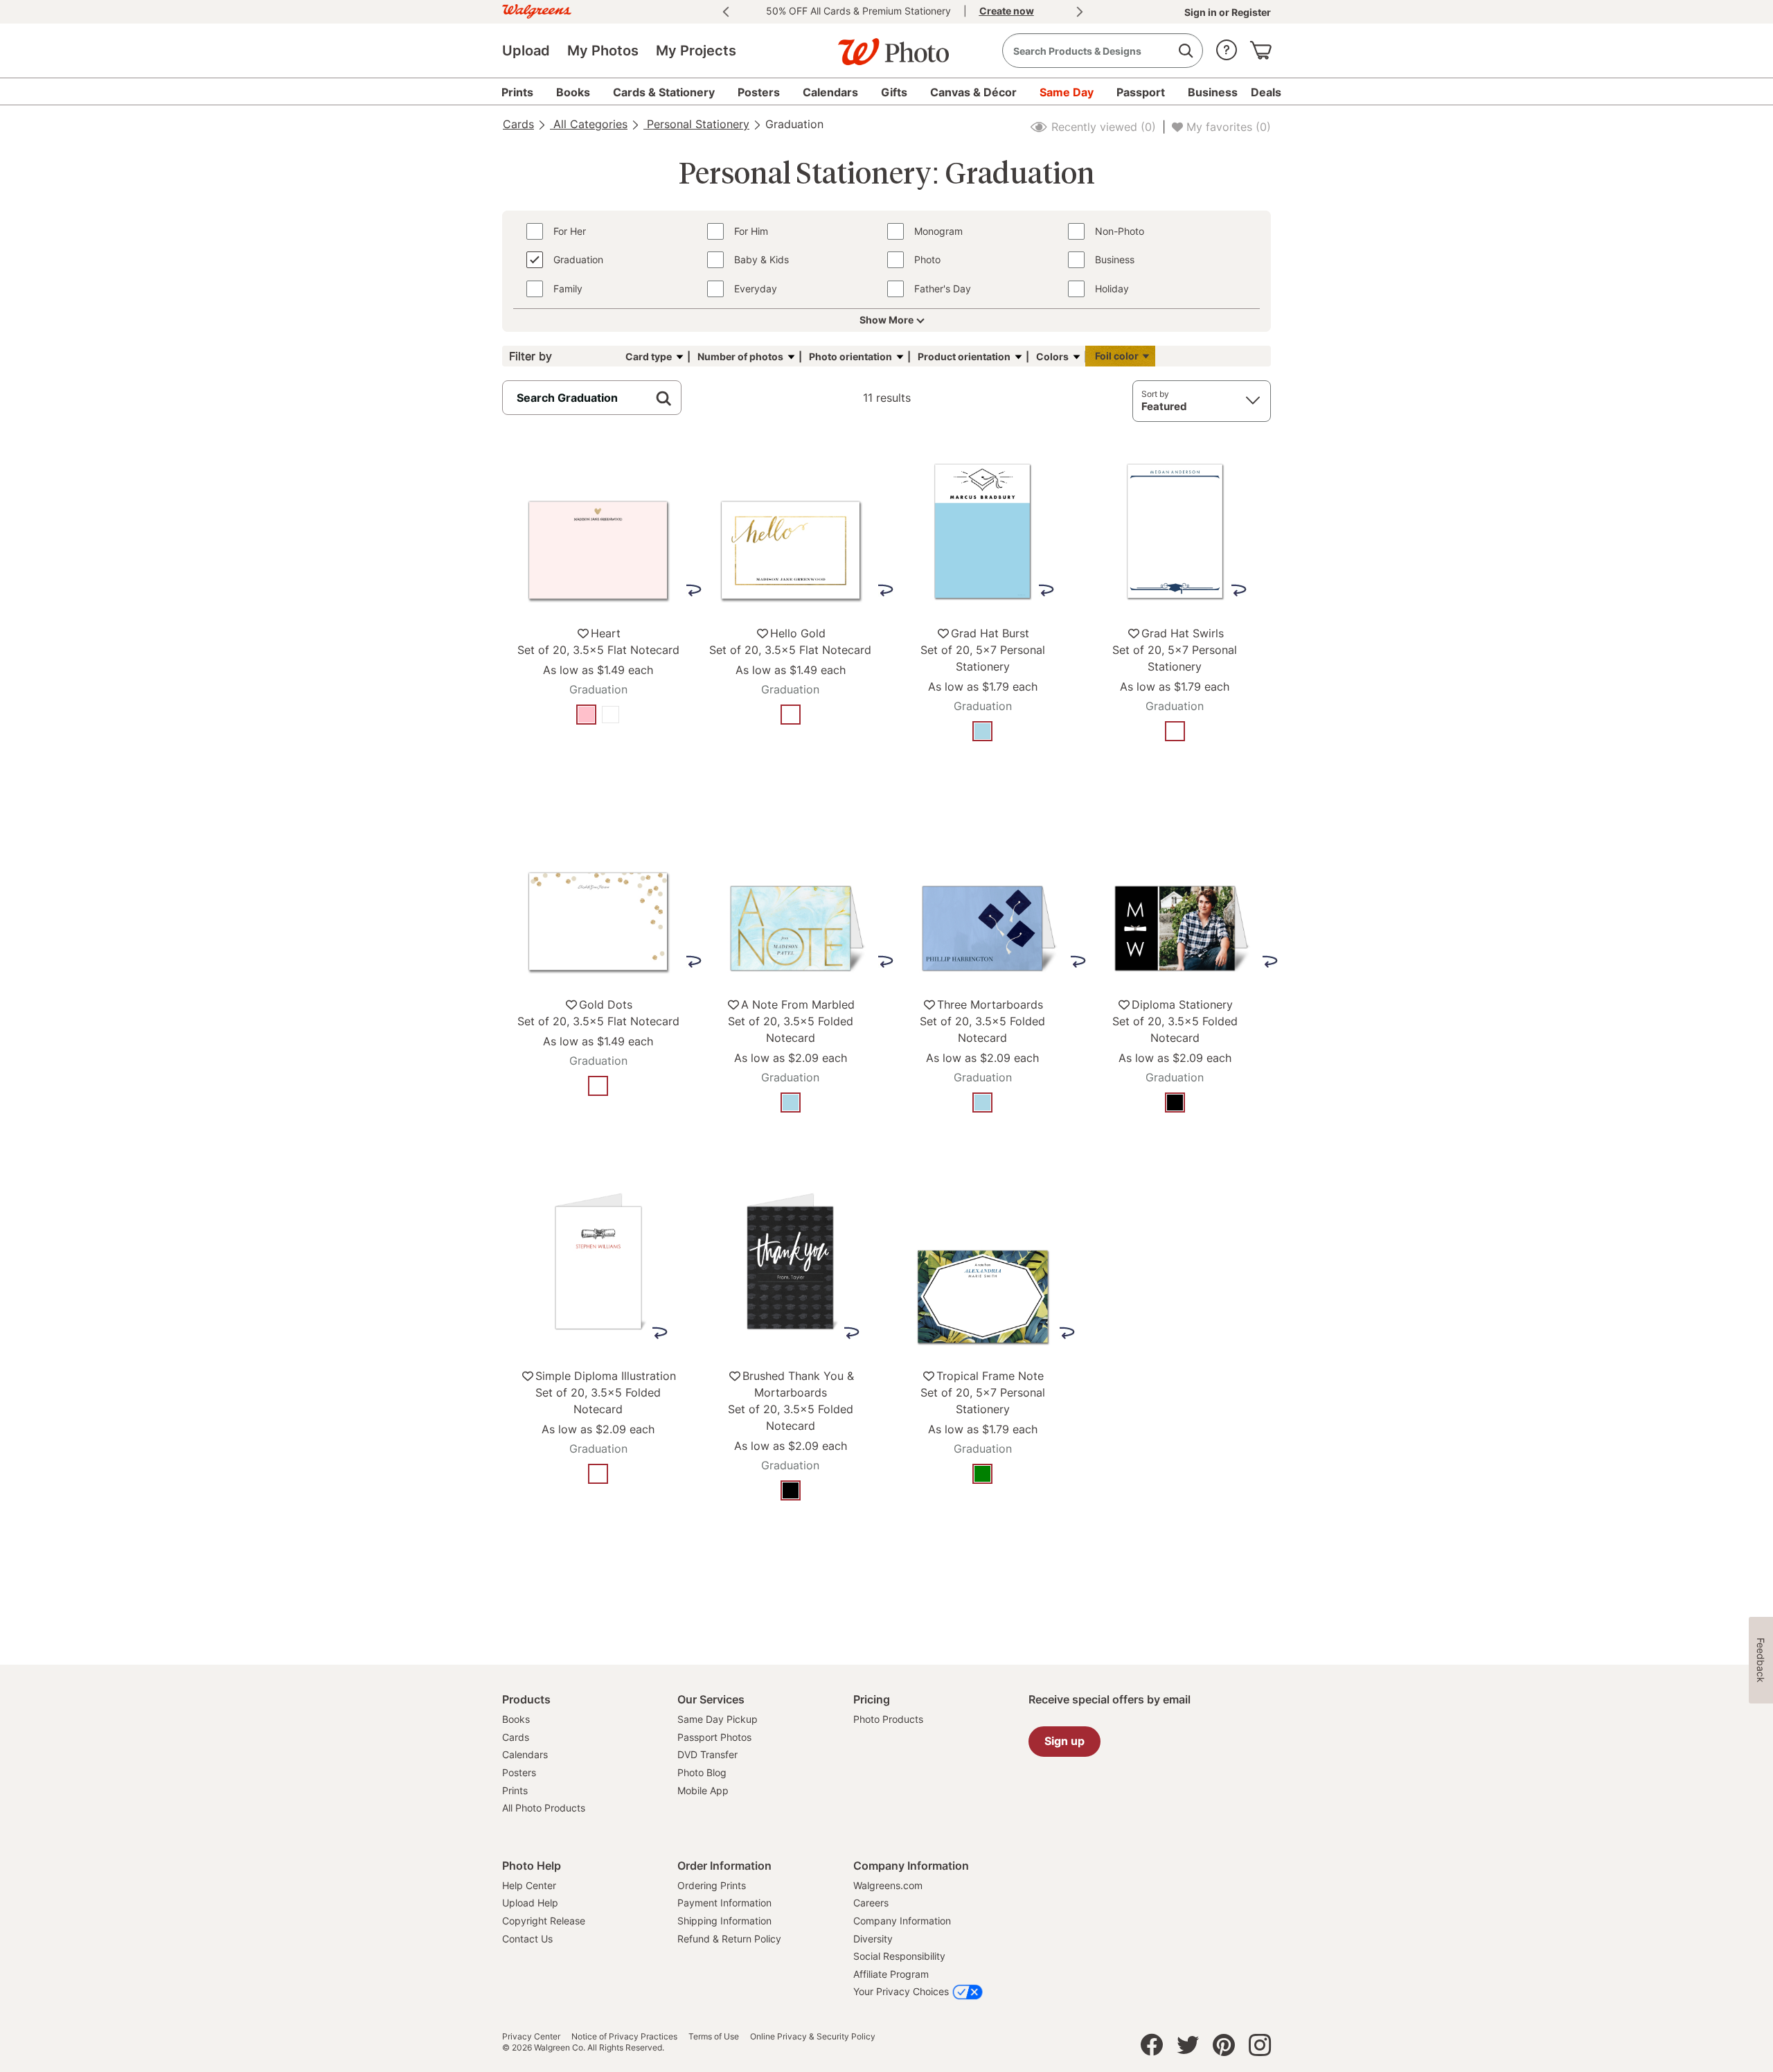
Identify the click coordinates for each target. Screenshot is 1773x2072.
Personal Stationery (696, 124)
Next (1080, 12)
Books (516, 1719)
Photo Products (888, 1719)
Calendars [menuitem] (830, 92)
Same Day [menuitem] (1067, 92)
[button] (1227, 47)
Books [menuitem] (573, 92)
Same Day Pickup (718, 1719)
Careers (871, 1903)
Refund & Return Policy (729, 1939)
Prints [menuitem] (517, 92)
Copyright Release (544, 1921)
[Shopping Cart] (1260, 47)
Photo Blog (702, 1772)
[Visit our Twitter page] (1188, 2048)
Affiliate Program (891, 1974)
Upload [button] (526, 51)
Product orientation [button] (964, 356)
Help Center (529, 1885)
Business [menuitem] (1213, 92)
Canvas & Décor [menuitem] (973, 92)
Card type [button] (649, 356)
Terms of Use (714, 2037)
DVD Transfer (707, 1754)
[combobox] (1103, 51)
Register (1250, 12)
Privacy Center (531, 2037)
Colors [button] (1052, 356)
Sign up (1064, 1741)
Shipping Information (724, 1921)
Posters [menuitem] (759, 92)
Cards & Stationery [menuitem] (664, 92)
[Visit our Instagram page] (1260, 2048)
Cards (518, 124)
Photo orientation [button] (850, 356)
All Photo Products (544, 1808)
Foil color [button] (1117, 356)
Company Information (902, 1921)
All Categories (589, 124)
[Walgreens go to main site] (537, 9)
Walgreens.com (888, 1885)
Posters (519, 1772)
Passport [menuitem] (1141, 92)
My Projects (696, 51)
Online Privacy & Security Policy (813, 2037)
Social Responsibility (899, 1956)
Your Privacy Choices (901, 1991)
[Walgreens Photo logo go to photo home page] (886, 45)
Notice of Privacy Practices (624, 2037)
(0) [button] (1102, 127)
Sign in (1202, 12)
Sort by (1155, 394)
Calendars (525, 1754)
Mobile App (703, 1790)
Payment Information (724, 1903)
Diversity (873, 1939)
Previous (726, 12)
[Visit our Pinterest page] (1224, 2048)
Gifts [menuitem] (894, 92)
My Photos (603, 51)
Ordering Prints (712, 1885)
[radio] (586, 715)
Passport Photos (714, 1737)
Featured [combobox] (1164, 406)
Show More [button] (886, 320)
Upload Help (530, 1903)
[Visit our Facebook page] (1152, 2048)
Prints (515, 1790)
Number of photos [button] (740, 356)
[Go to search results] (1185, 51)
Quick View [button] (598, 757)
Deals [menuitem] (1266, 92)
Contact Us (527, 1939)
